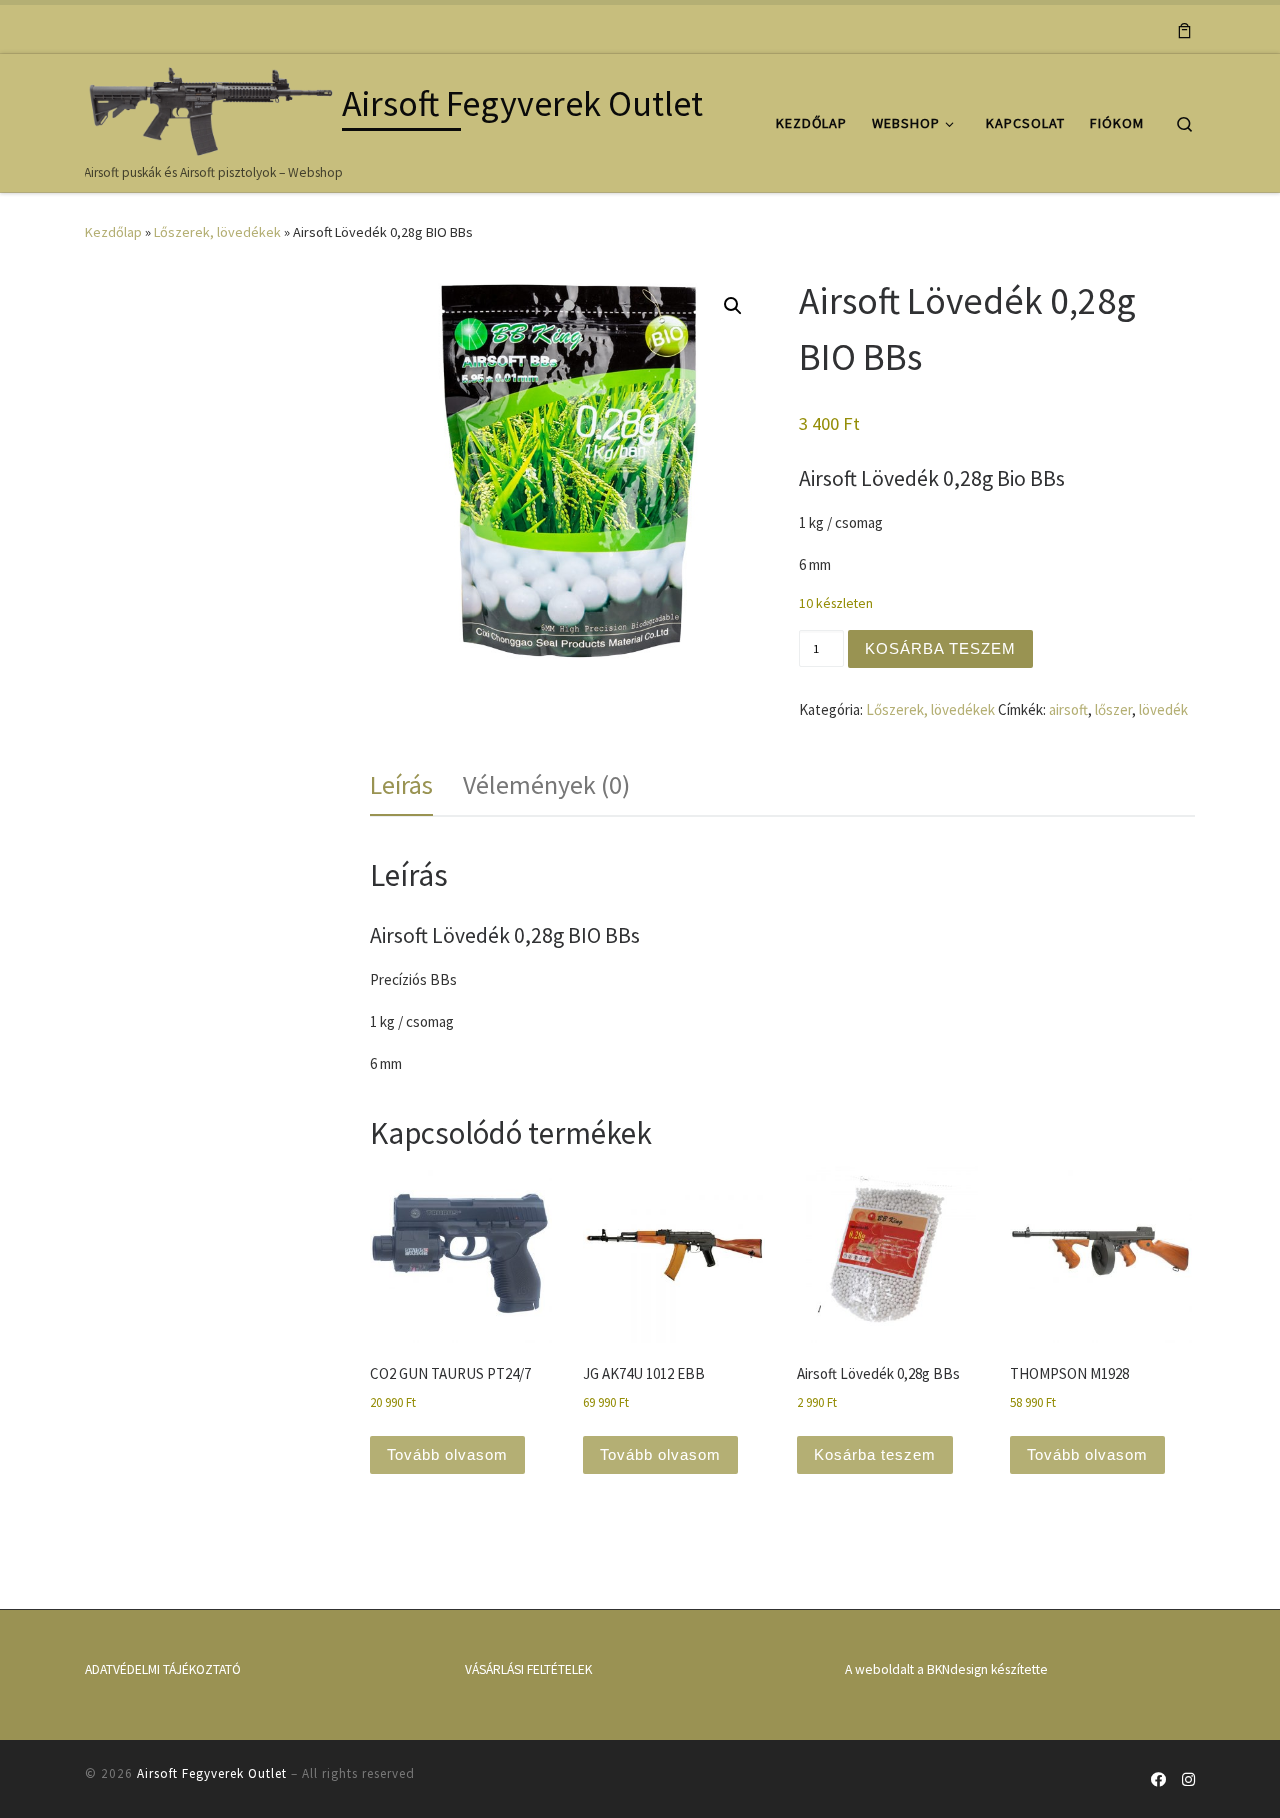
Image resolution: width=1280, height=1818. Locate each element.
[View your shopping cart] (1184, 29)
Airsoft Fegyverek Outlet (212, 1773)
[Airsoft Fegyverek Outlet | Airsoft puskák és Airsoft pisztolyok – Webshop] (210, 107)
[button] (733, 306)
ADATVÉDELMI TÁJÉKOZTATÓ (163, 1669)
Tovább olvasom (447, 1454)
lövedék (1163, 709)
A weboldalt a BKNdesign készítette (946, 1669)
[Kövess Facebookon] (1158, 1779)
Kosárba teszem (940, 648)
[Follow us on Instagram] (1188, 1779)
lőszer (1113, 709)
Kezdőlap (113, 232)
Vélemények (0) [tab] (546, 784)
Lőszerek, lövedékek (217, 232)
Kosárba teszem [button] (875, 1454)
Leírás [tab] (401, 784)
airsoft (1068, 709)
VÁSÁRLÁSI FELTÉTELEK (528, 1669)
